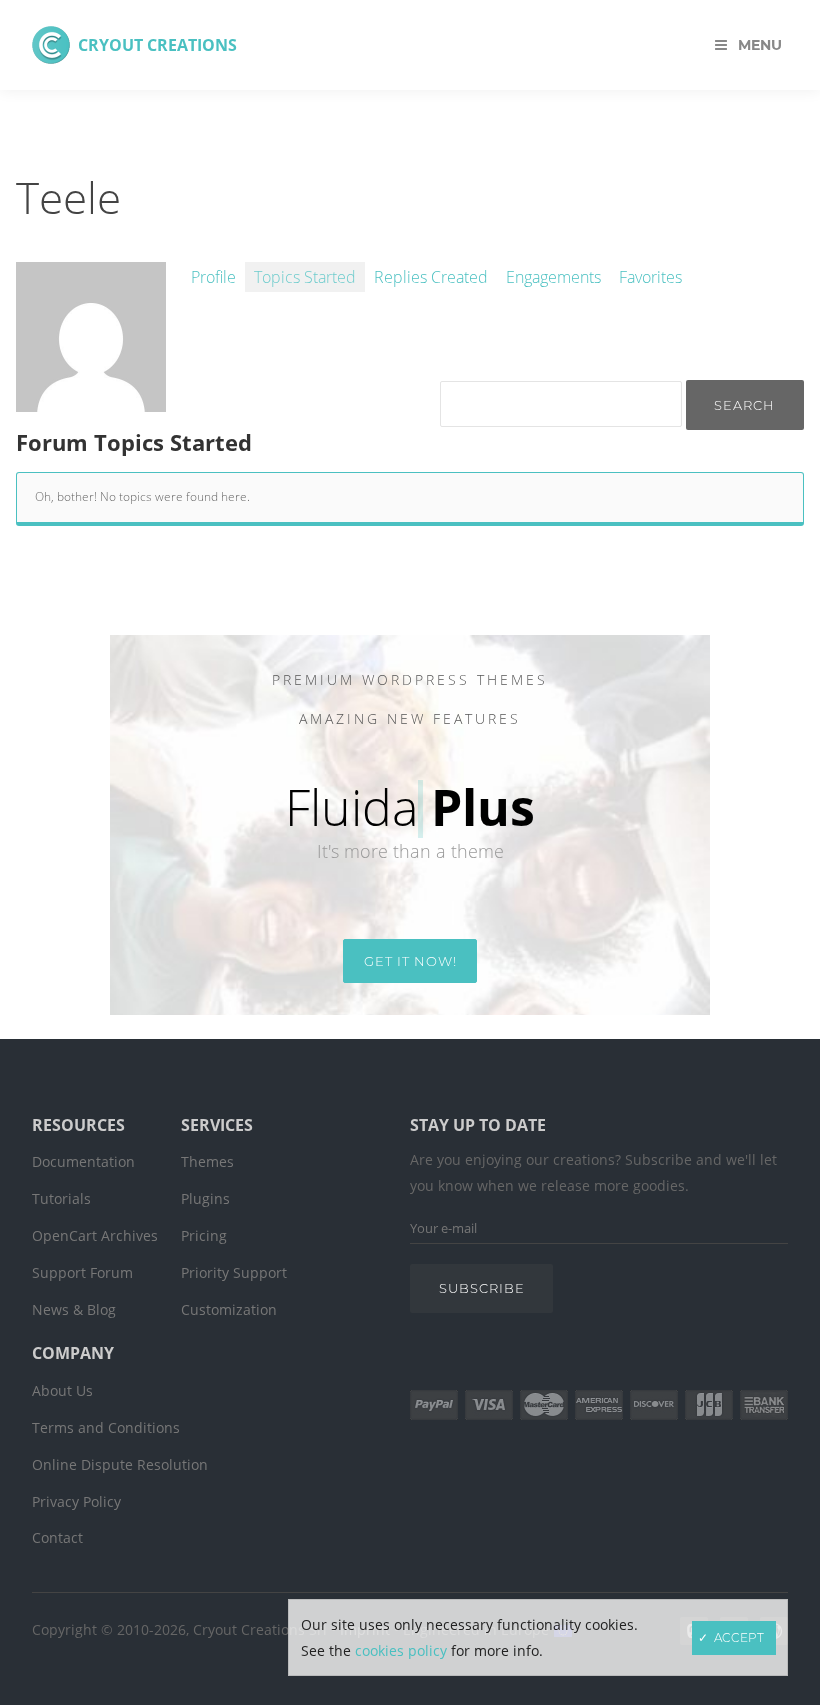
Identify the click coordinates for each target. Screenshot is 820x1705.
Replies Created (431, 277)
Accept (739, 1637)
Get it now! (410, 961)
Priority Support (234, 1272)
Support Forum (82, 1272)
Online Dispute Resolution (120, 1464)
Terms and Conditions (106, 1427)
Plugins (205, 1198)
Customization (229, 1309)
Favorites (650, 277)
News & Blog (74, 1309)
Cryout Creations (157, 45)
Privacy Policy (76, 1501)
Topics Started (305, 277)
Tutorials (61, 1198)
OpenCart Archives (95, 1235)
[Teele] (91, 401)
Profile (213, 277)
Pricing (204, 1235)
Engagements (553, 277)
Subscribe (482, 1288)
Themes (207, 1161)
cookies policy (401, 1650)
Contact (57, 1537)
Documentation (83, 1161)
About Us (62, 1390)
